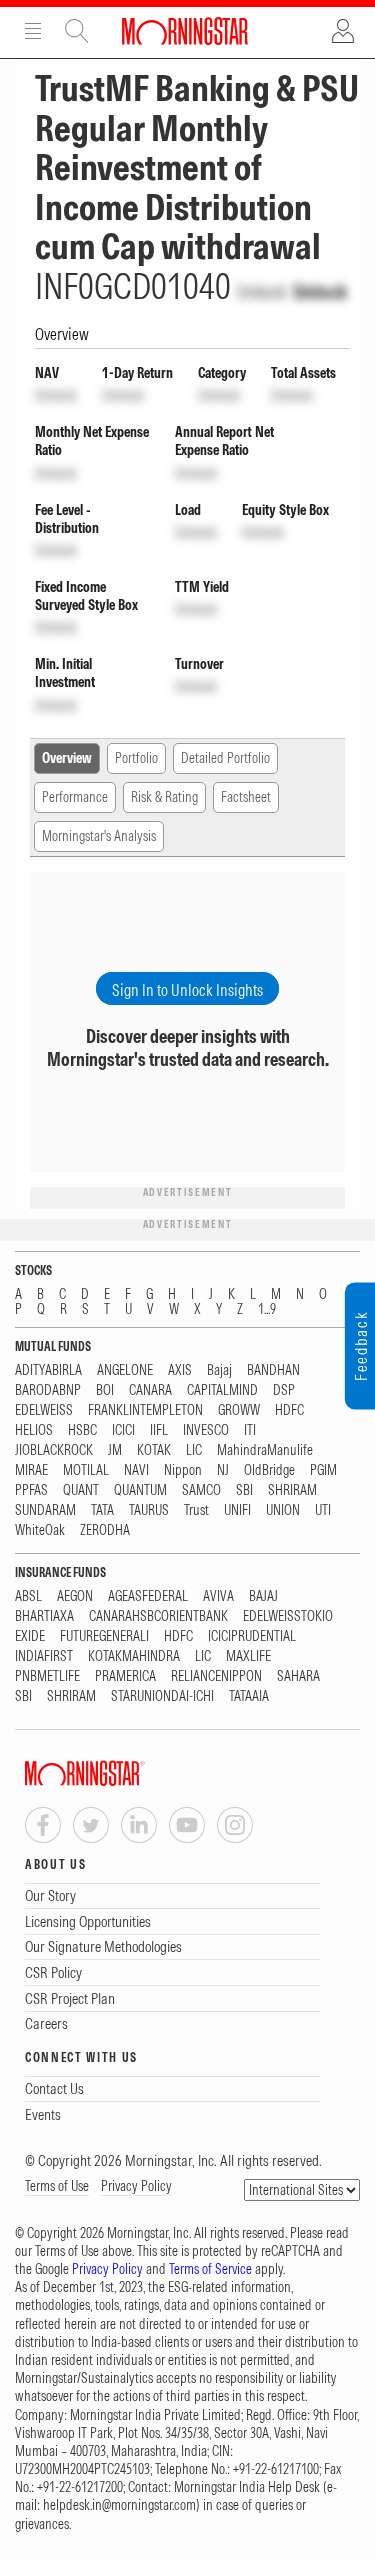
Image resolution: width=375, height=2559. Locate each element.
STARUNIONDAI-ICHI (162, 1696)
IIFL (159, 1430)
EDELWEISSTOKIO (288, 1616)
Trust (196, 1510)
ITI (250, 1430)
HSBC (82, 1430)
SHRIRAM (292, 1490)
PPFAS (31, 1490)
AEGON (75, 1596)
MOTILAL (86, 1470)
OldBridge (269, 1470)
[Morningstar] (125, 1773)
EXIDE (30, 1636)
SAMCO (201, 1490)
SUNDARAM (45, 1510)
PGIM (323, 1470)
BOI (105, 1390)
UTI (323, 1510)
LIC (194, 1450)
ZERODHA (105, 1530)
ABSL (28, 1596)
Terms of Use (57, 2186)
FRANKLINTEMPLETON (145, 1410)
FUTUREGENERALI (104, 1636)
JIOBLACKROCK (54, 1450)
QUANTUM (140, 1490)
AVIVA (218, 1596)
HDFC (289, 1410)
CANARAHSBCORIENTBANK (158, 1616)
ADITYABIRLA (48, 1370)
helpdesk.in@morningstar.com (119, 2505)
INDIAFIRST (44, 1656)
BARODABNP (48, 1390)
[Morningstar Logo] (185, 31)
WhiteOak (40, 1530)
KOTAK (154, 1450)
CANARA (150, 1390)
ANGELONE (125, 1370)
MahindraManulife (265, 1450)
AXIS (180, 1370)
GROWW (239, 1410)
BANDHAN (273, 1370)
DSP (284, 1390)
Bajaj (219, 1370)
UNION (283, 1510)
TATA (102, 1510)
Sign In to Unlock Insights (187, 990)
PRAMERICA (125, 1676)
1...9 (267, 1309)
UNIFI (237, 1510)
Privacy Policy (136, 2186)
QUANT (81, 1490)
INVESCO (206, 1430)
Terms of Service (210, 2269)
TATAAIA (249, 1696)
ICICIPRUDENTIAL (252, 1636)
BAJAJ (263, 1596)
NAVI (136, 1470)
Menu (33, 31)
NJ (223, 1470)
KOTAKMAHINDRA (134, 1656)
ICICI (123, 1430)
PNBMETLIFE (47, 1676)
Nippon (183, 1470)
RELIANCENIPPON (216, 1676)
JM (115, 1450)
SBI (244, 1490)
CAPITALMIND (222, 1390)
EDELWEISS (44, 1410)
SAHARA (298, 1676)
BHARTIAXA (44, 1616)
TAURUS (149, 1510)
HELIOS (34, 1430)
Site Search (77, 31)
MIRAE (31, 1470)
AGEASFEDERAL (148, 1596)
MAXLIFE (248, 1656)
